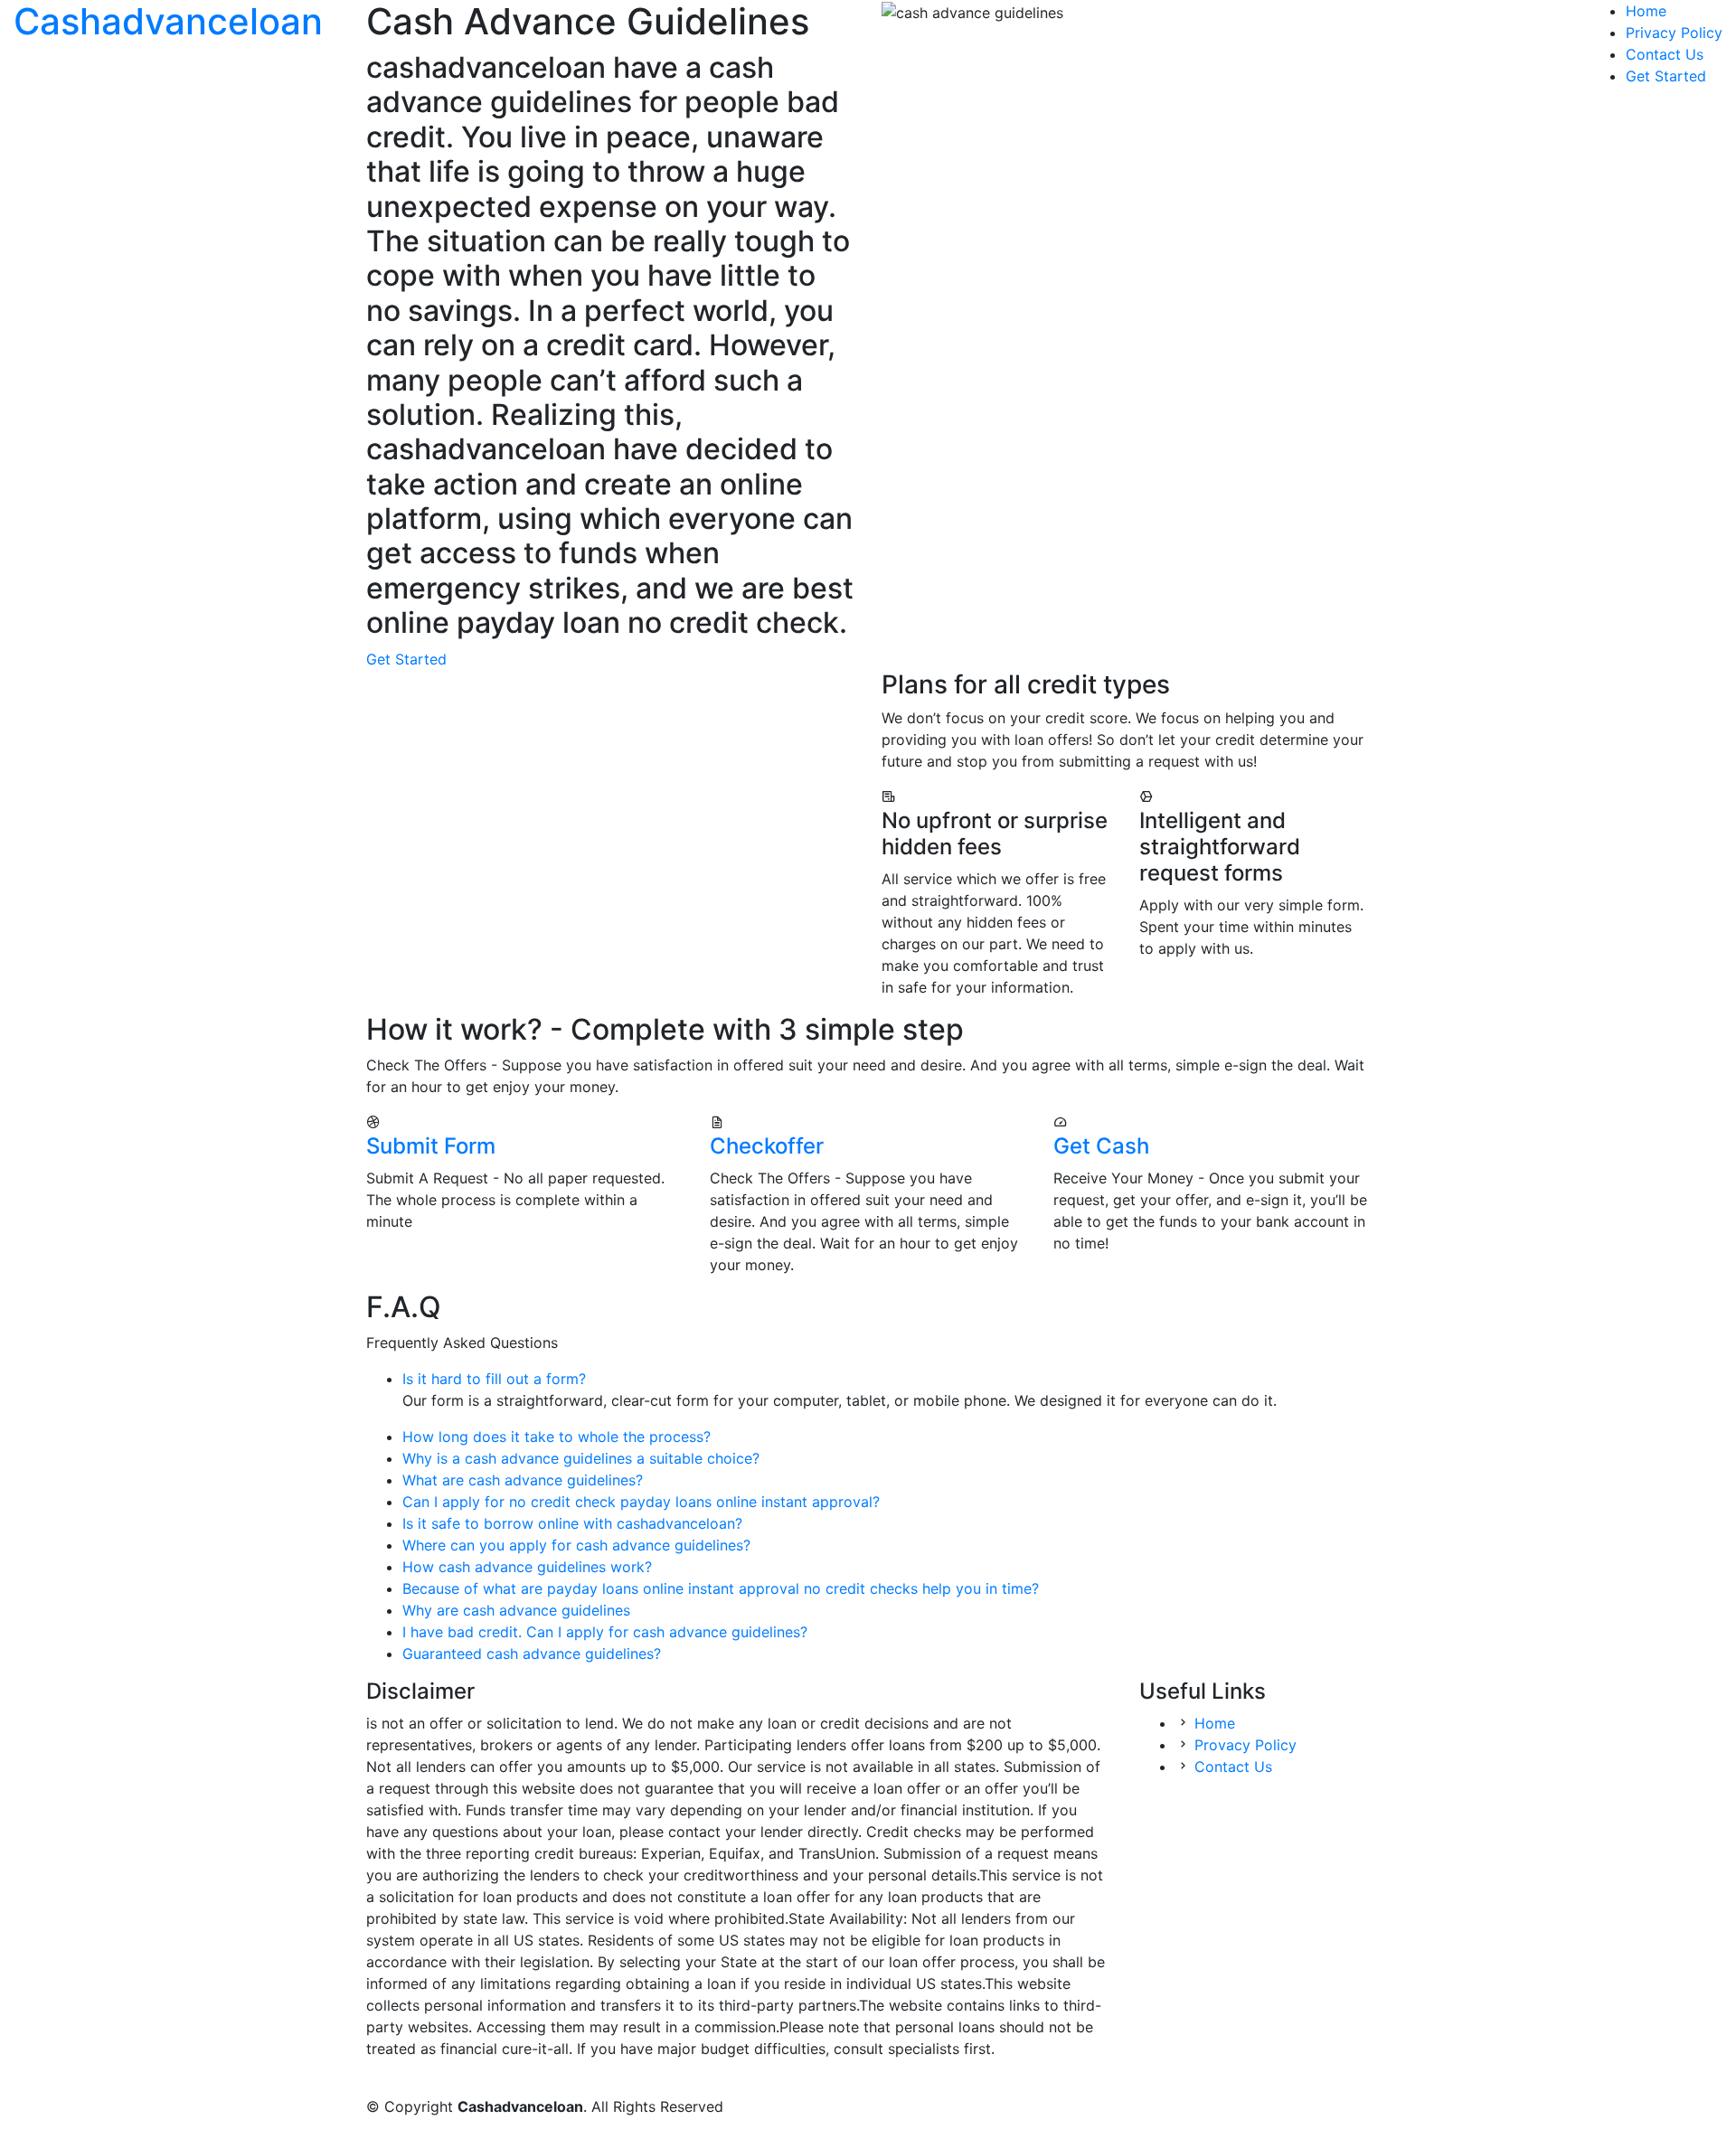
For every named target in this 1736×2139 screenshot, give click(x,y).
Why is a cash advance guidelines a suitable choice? (581, 1458)
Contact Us (1665, 54)
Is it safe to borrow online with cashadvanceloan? (572, 1523)
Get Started (1666, 76)
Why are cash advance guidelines (516, 1610)
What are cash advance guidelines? (523, 1480)
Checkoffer (767, 1146)
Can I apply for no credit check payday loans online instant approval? (641, 1502)
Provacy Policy (1245, 1745)
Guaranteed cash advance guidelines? (532, 1654)
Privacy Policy (1674, 33)
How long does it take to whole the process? (557, 1437)
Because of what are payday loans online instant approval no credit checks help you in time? (721, 1588)
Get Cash (1101, 1146)
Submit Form (431, 1146)
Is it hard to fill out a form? (494, 1379)
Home (1646, 11)
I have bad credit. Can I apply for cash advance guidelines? (605, 1632)
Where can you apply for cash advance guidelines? (576, 1545)
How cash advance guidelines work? (527, 1567)
